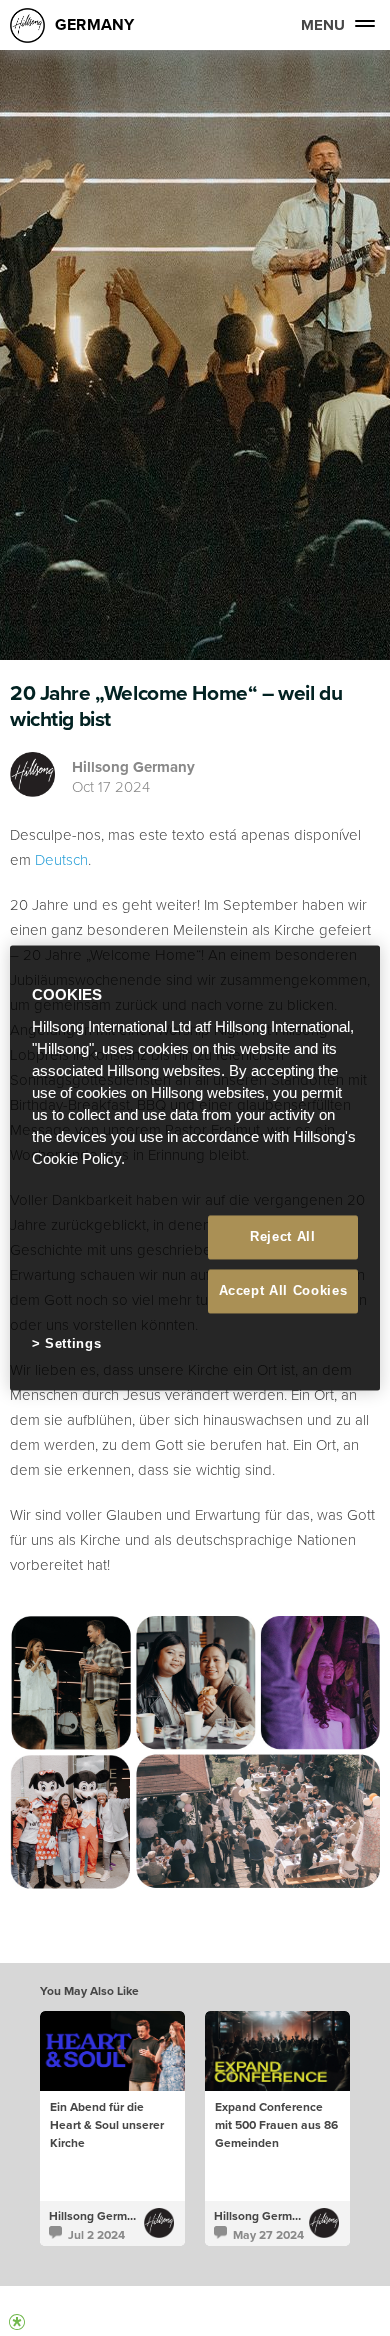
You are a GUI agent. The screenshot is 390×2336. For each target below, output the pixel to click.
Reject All (283, 1236)
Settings (73, 1343)
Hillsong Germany (133, 767)
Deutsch (61, 859)
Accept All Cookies (283, 1290)
